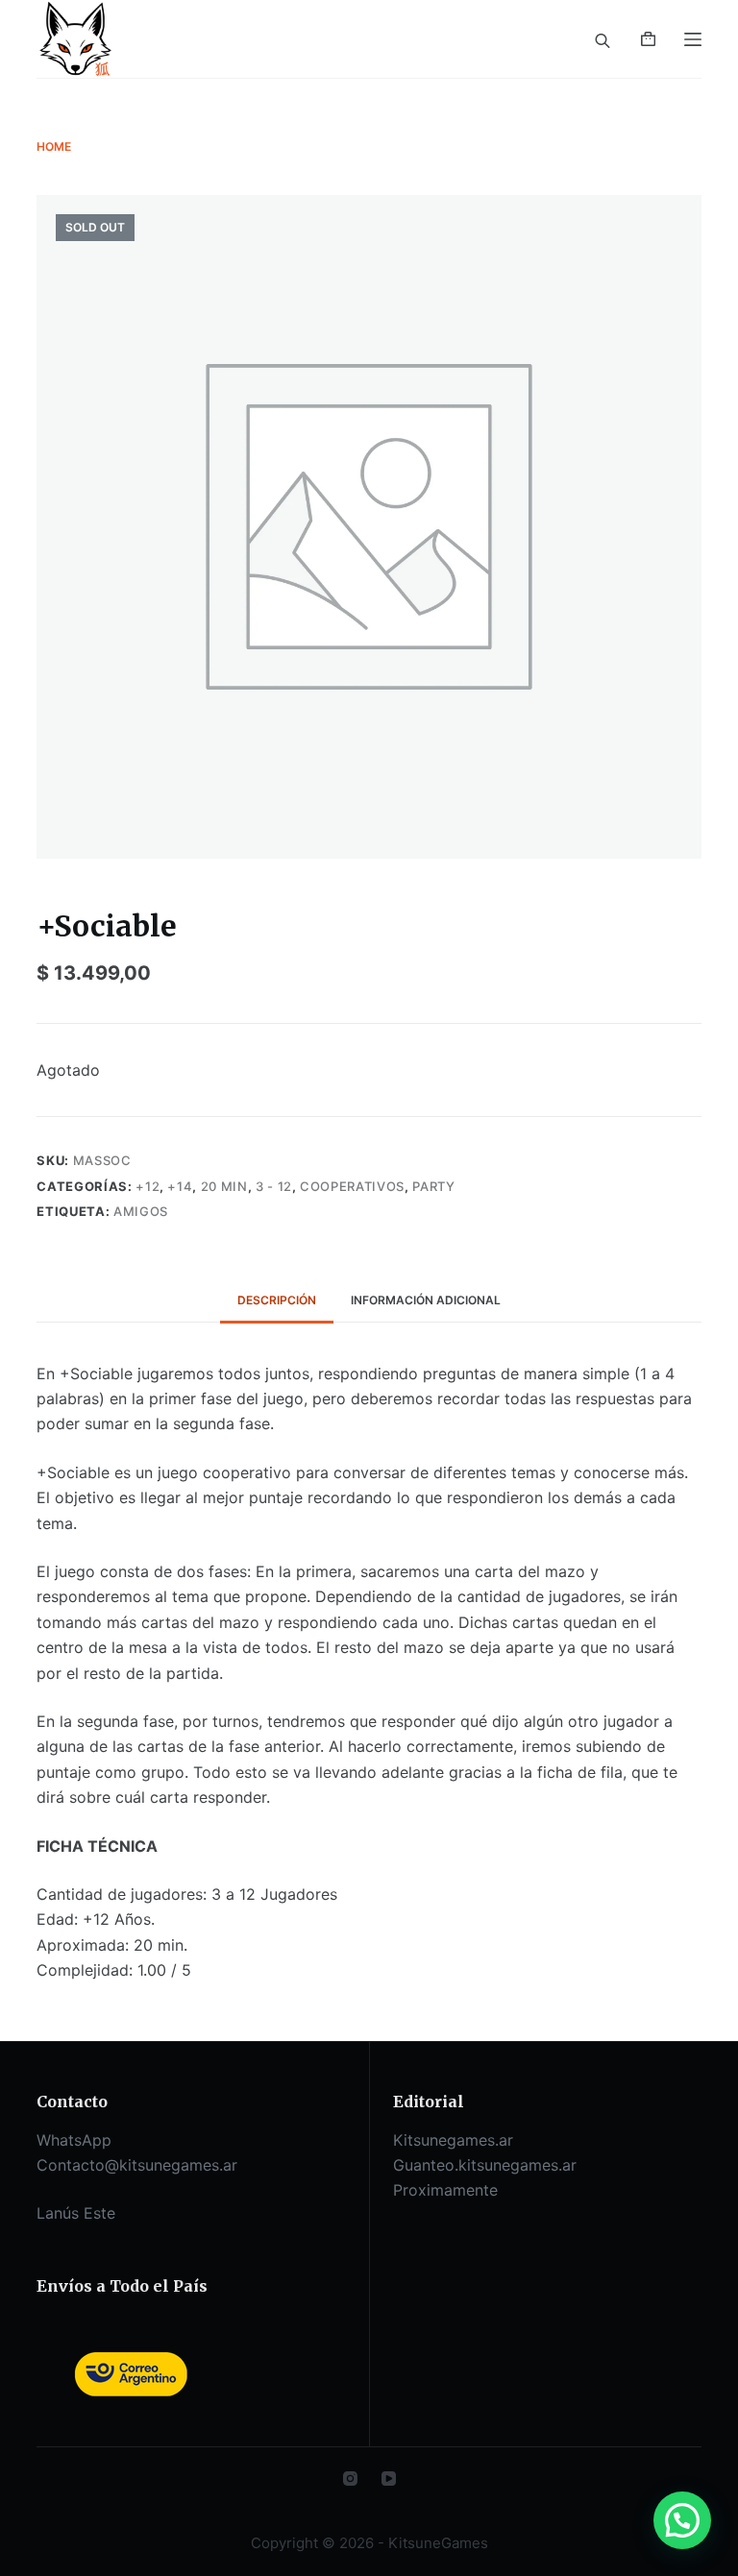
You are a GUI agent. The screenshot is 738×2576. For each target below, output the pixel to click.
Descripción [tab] (277, 1300)
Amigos (141, 1211)
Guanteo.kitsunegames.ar (485, 2165)
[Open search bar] (603, 39)
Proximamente (445, 2190)
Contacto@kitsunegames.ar (137, 2165)
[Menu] (693, 39)
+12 (148, 1186)
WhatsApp (74, 2140)
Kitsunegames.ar (453, 2140)
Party (433, 1186)
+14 (180, 1186)
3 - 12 (274, 1186)
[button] (682, 2520)
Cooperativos (352, 1186)
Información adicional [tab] (426, 1300)
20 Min (224, 1186)
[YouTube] (389, 2479)
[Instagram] (350, 2479)
